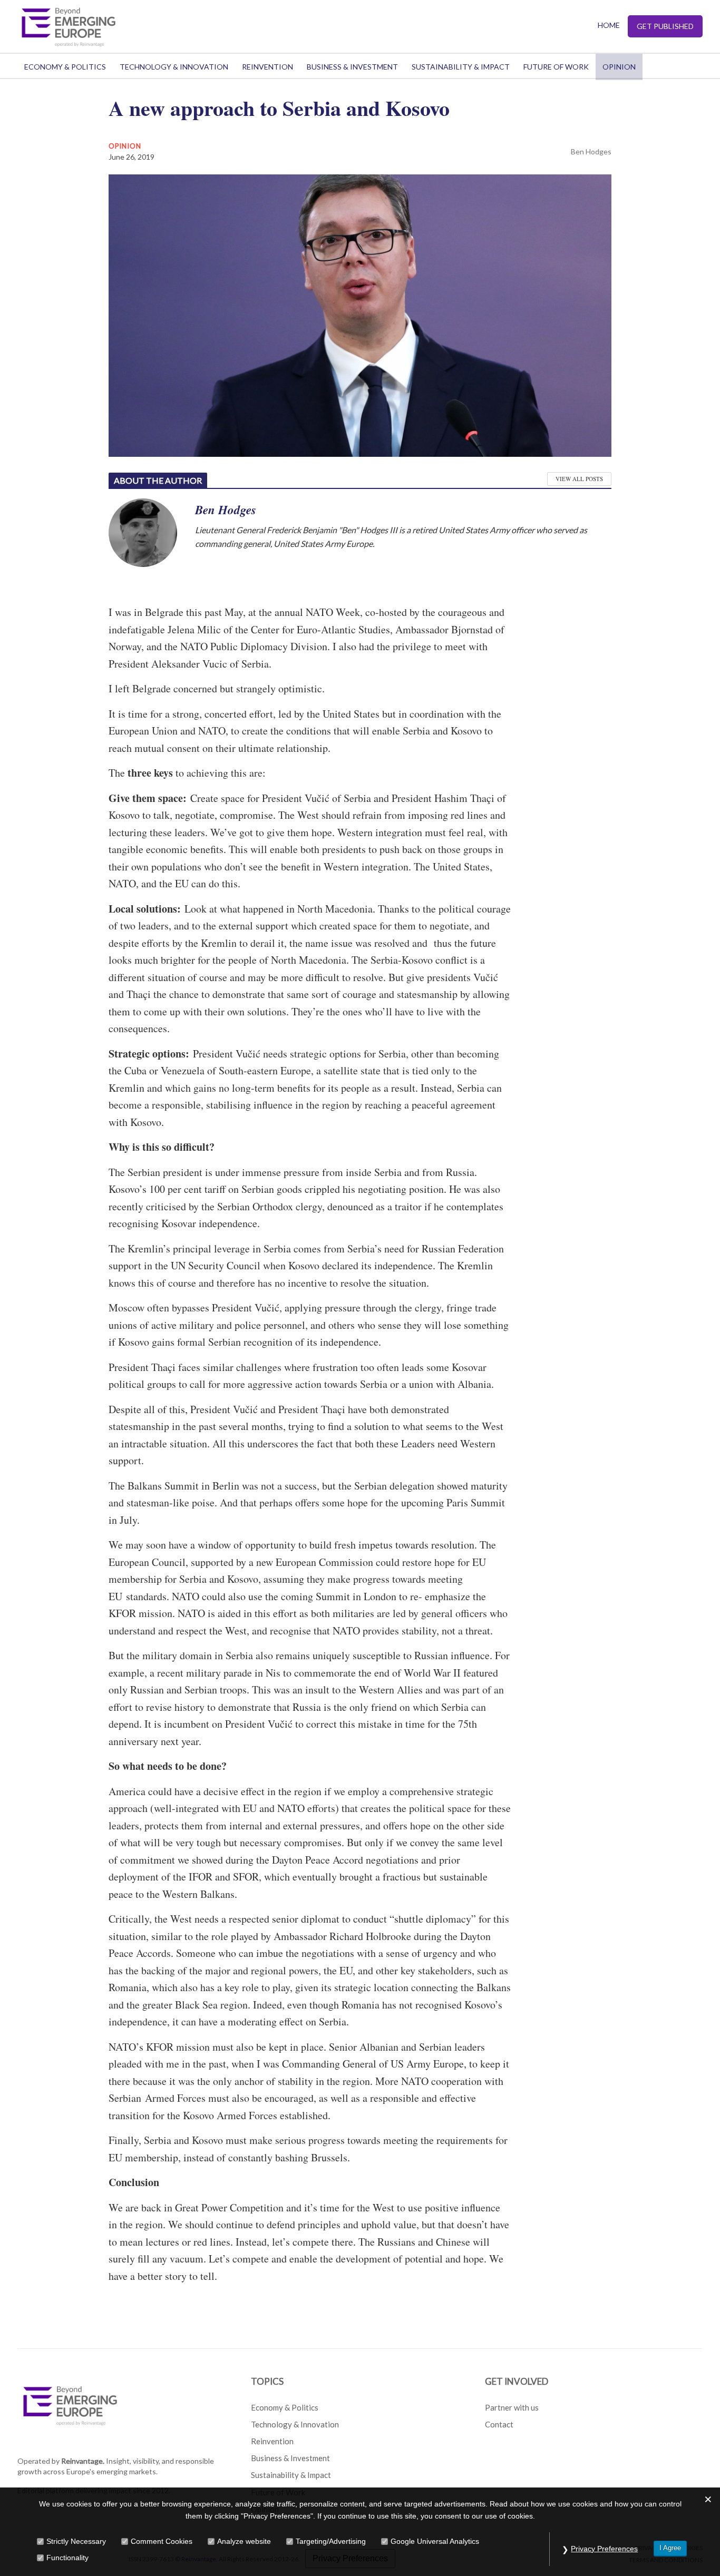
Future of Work (556, 67)
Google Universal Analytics (435, 2541)
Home (609, 25)
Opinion (619, 67)
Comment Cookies (162, 2541)
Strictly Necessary (76, 2541)
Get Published (665, 26)
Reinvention (267, 67)
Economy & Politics (65, 67)
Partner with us (512, 2407)
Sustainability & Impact (461, 67)
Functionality (67, 2558)
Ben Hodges (591, 151)
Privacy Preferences (604, 2549)
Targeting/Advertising (331, 2541)
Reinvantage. (83, 2461)
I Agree (670, 2548)
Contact (499, 2424)
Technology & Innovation (174, 67)
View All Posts (579, 479)
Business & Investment (352, 67)
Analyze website (244, 2541)
